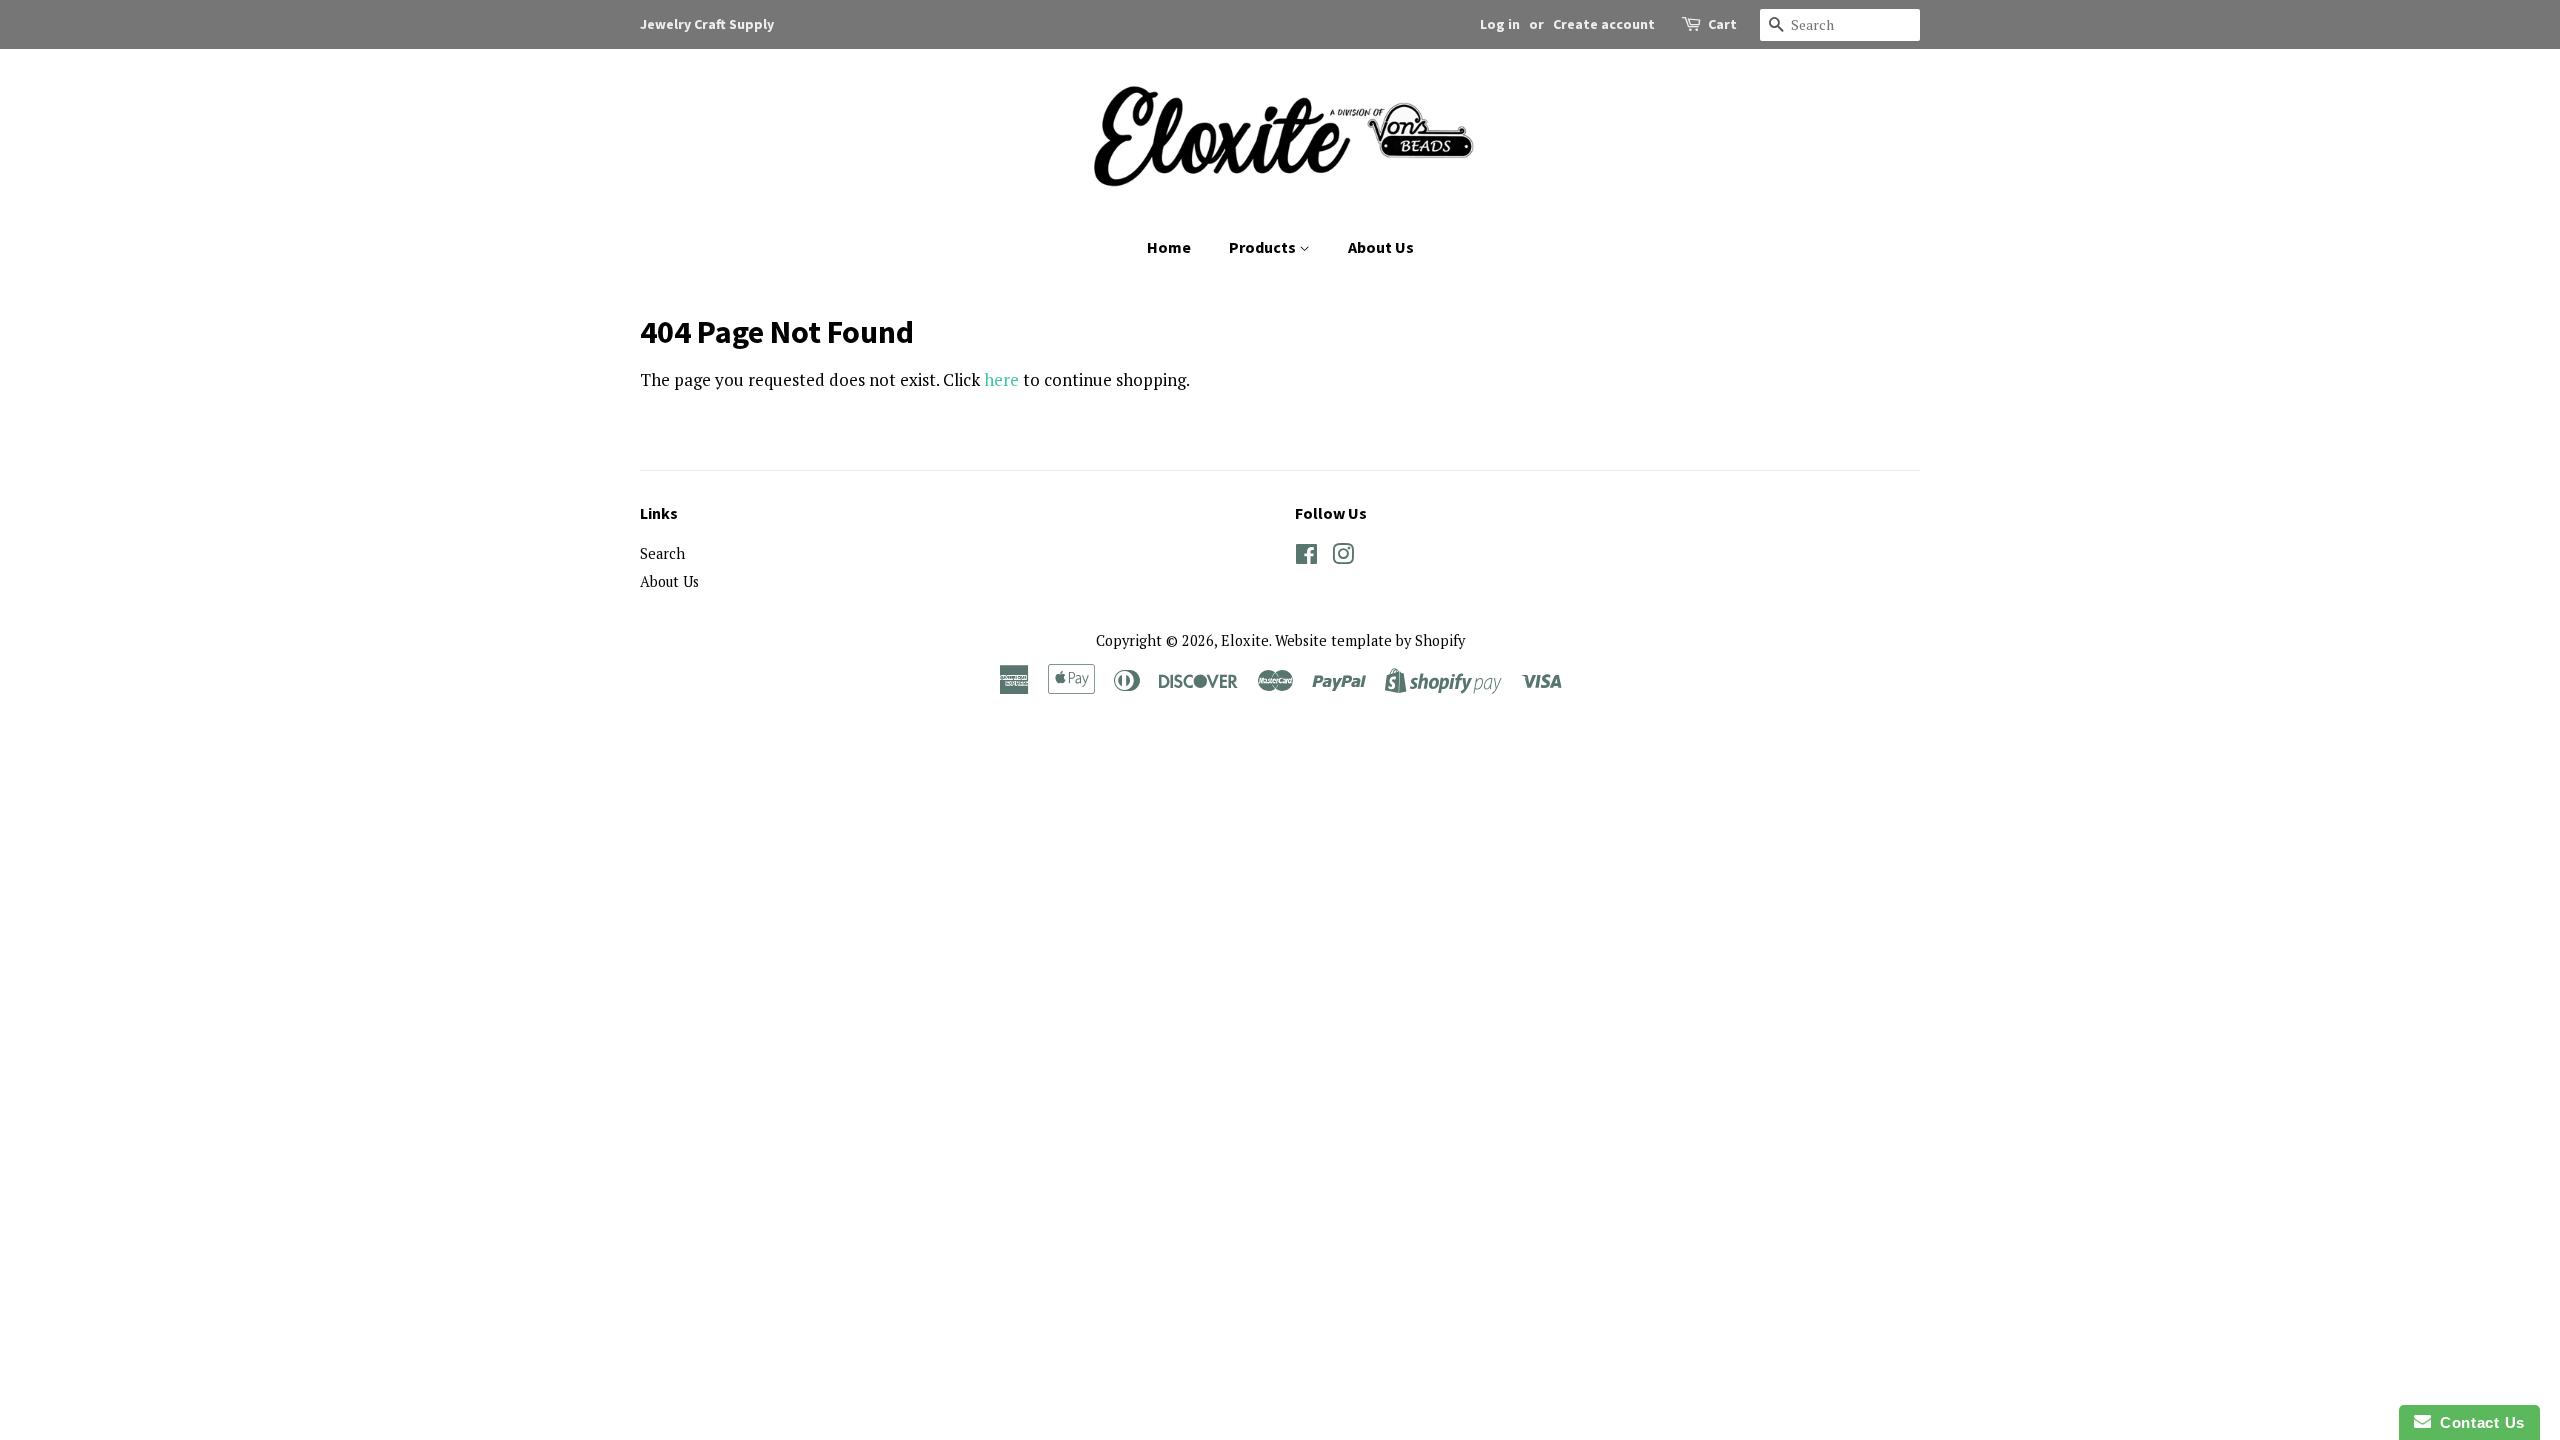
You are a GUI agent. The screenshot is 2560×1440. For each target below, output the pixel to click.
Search (662, 553)
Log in (1500, 24)
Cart (1722, 24)
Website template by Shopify (1370, 640)
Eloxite (1245, 640)
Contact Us (2478, 1422)
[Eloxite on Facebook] (1306, 557)
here (1001, 379)
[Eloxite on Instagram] (1343, 557)
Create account (1604, 24)
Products (1264, 247)
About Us (1381, 247)
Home (1169, 247)
